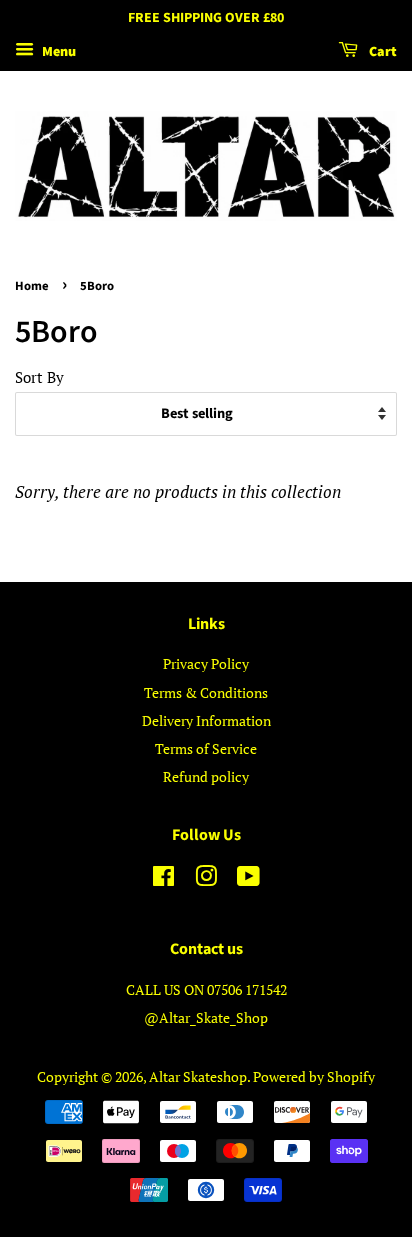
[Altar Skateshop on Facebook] (163, 879)
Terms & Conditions (206, 692)
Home (32, 286)
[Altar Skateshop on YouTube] (248, 879)
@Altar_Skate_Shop (206, 1017)
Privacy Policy (206, 663)
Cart (381, 52)
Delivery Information (206, 720)
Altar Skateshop (198, 1076)
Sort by (39, 377)
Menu (57, 52)
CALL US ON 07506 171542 (206, 989)
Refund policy (206, 776)
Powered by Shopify (314, 1076)
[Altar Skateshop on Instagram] (206, 879)
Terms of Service (206, 748)
